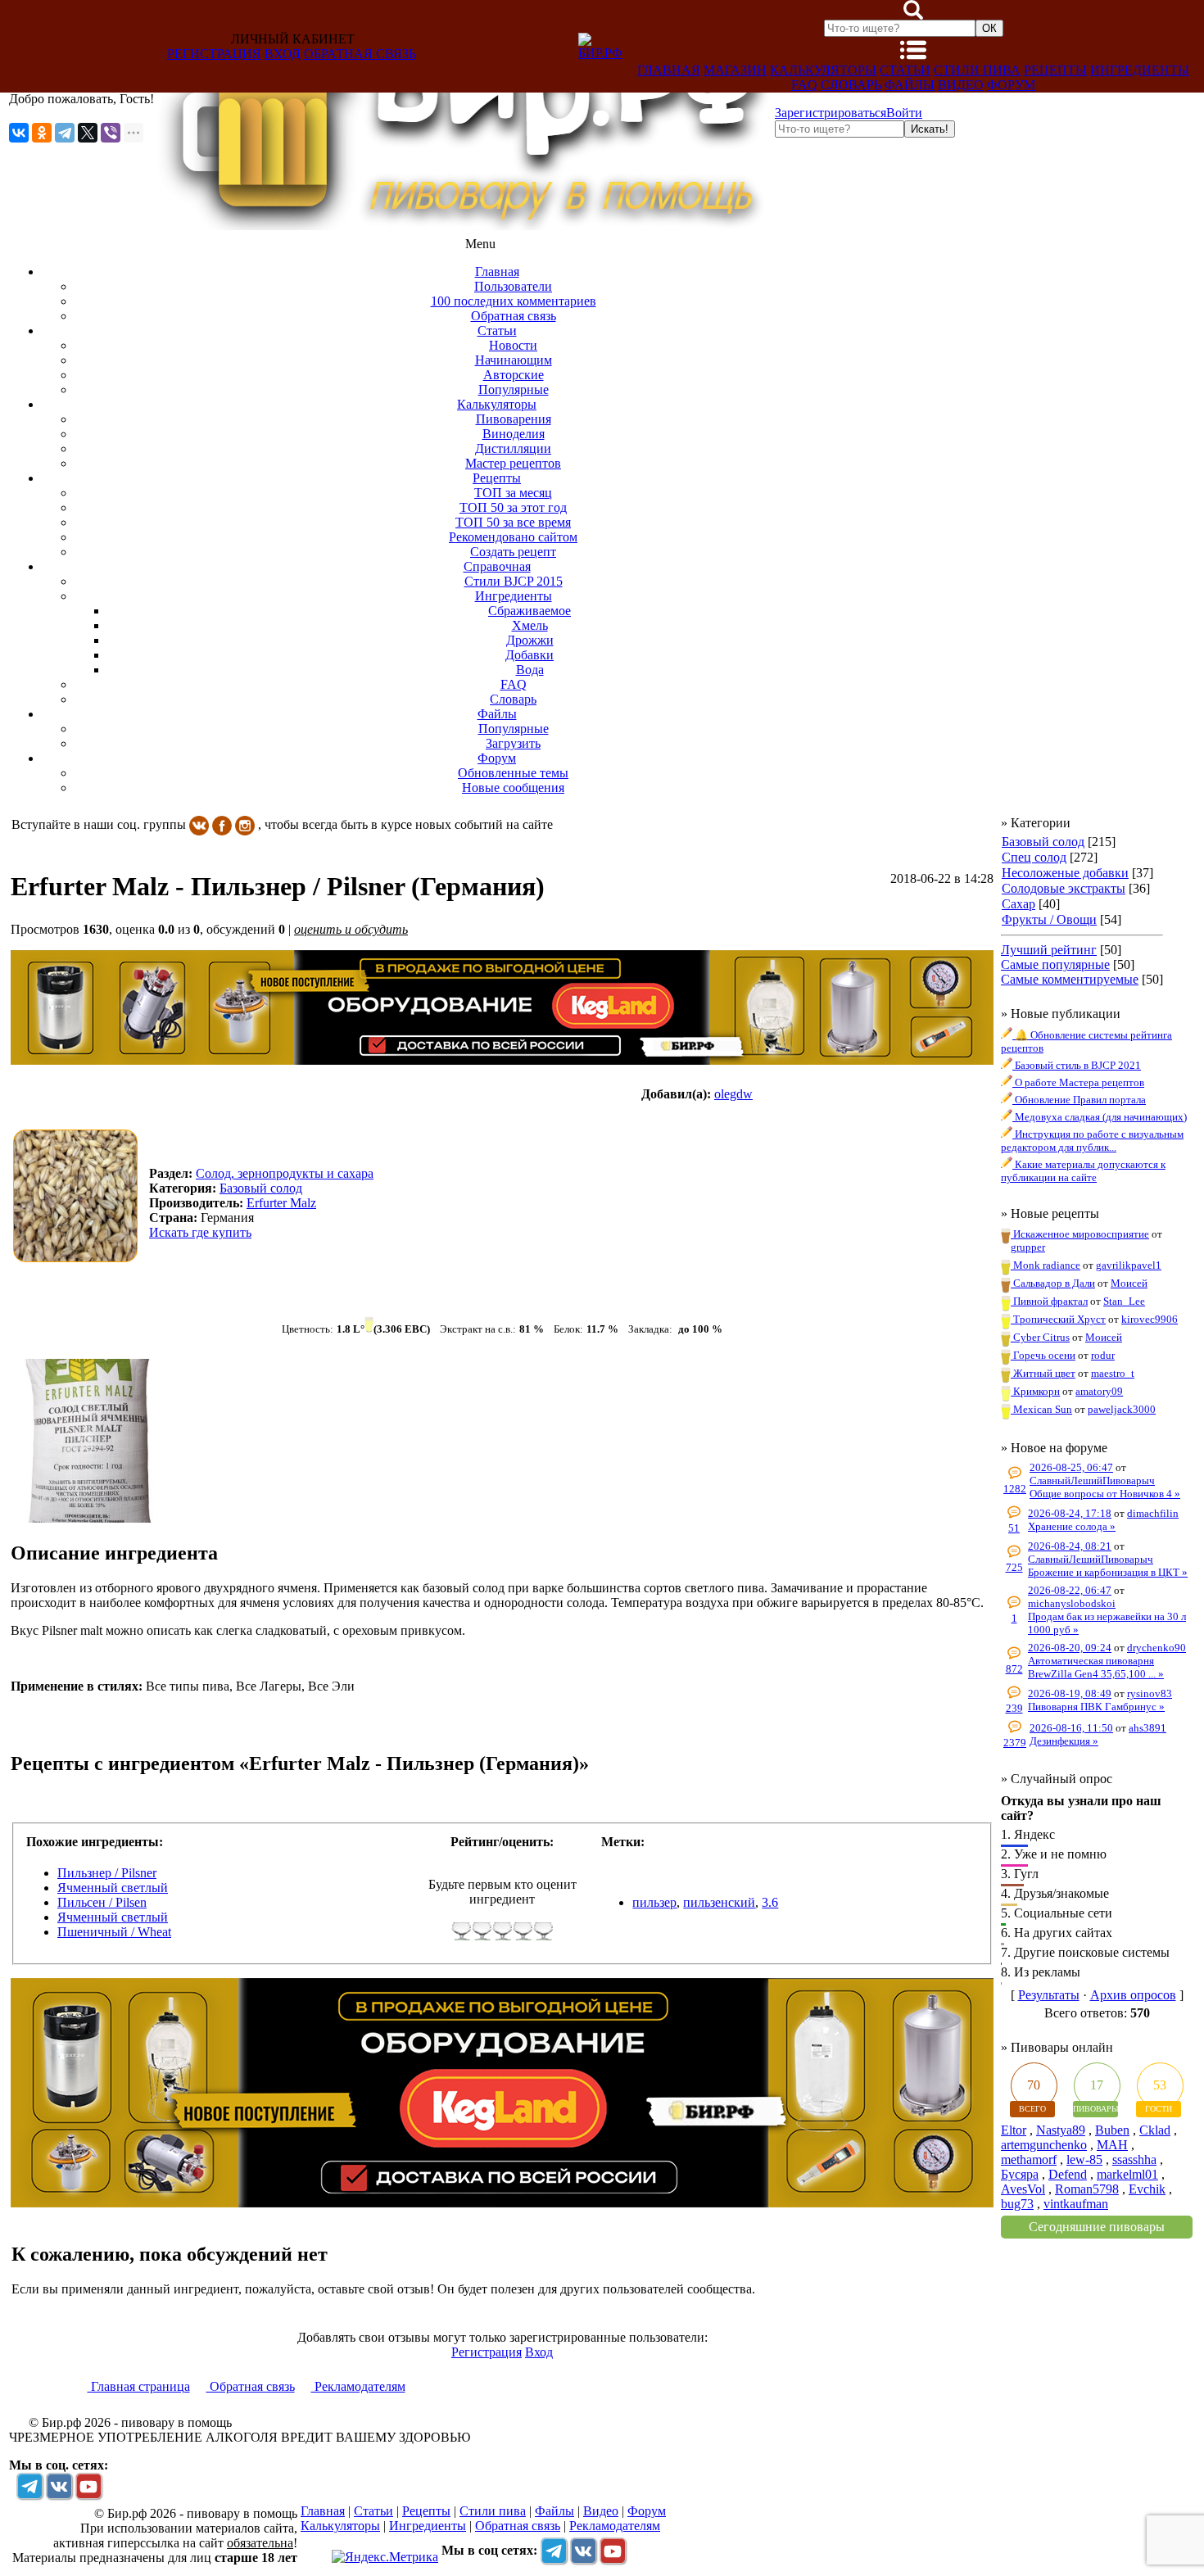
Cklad (1155, 2130)
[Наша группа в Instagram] (245, 824)
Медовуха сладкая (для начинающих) (1100, 1117)
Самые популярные (1055, 964)
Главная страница (139, 2386)
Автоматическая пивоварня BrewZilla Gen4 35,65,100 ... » (1096, 1667)
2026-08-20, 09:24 (1070, 1648)
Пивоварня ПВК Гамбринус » (1096, 1707)
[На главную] (464, 226)
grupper (1028, 1247)
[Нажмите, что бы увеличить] (79, 1196)
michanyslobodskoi (1072, 1603)
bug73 (1017, 2204)
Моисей (1129, 1283)
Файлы (910, 85)
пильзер (654, 1902)
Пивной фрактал (1049, 1301)
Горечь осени (1043, 1355)
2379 (1015, 1743)
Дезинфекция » (1064, 1741)
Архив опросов (1133, 1995)
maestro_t (1113, 1373)
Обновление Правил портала (1079, 1100)
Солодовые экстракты (1064, 888)
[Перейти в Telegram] (29, 2486)
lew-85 (1084, 2159)
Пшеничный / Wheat (114, 1932)
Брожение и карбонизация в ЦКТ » (1108, 1572)
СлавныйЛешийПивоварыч (1092, 1480)
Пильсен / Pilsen (102, 1902)
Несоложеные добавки (1065, 873)
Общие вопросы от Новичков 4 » (1105, 1494)
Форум (1011, 85)
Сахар (1018, 904)
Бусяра (1020, 2174)
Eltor (1014, 2130)
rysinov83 (1150, 1693)
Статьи (905, 70)
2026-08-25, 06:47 (1071, 1467)
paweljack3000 (1122, 1409)
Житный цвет (1043, 1373)
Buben (1112, 2130)
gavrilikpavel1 (1129, 1265)
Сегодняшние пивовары (1097, 2227)
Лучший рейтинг (1049, 950)
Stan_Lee (1124, 1301)
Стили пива (977, 70)
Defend (1068, 2174)
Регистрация (214, 54)
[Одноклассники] (42, 133)
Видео (961, 85)
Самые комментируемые (1070, 979)
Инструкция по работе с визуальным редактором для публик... (1092, 1141)
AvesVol (1023, 2189)
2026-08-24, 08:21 (1070, 1546)
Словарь (851, 85)
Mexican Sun (1041, 1409)
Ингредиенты (1140, 70)
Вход (283, 54)
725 (1014, 1567)
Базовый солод (1043, 842)
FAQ (804, 85)
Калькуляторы (823, 70)
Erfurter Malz (281, 1203)
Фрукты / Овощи (1049, 919)
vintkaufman (1076, 2204)
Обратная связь (360, 54)
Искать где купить (200, 1232)
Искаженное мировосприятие (1080, 1234)
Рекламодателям (358, 2386)
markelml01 (1127, 2174)
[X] (88, 133)
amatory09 (1099, 1391)
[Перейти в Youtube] (88, 2486)
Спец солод (1034, 857)
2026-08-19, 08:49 (1070, 1693)
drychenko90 (1156, 1648)
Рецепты (1055, 70)
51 (1014, 1528)
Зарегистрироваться (831, 113)
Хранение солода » (1072, 1526)
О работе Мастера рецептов (1078, 1082)
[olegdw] (697, 1204)
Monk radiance (1046, 1265)
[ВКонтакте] (19, 133)
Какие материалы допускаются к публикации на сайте (1083, 1171)
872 (1014, 1669)
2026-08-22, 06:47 (1070, 1590)
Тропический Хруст (1058, 1319)
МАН (1112, 2145)
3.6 (770, 1902)
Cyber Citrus (1040, 1337)
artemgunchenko (1044, 2145)
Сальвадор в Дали (1053, 1283)
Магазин (735, 70)
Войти (904, 113)
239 (1014, 1708)
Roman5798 (1087, 2189)
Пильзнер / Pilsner (107, 1873)
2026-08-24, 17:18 (1070, 1513)
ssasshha (1134, 2159)
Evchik (1147, 2189)
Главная (669, 70)
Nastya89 (1061, 2130)
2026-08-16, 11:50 (1071, 1728)
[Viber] (111, 133)
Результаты (1049, 1995)
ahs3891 (1147, 1728)
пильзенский (719, 1902)
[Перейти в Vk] (59, 2486)
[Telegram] (65, 133)
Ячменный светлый (113, 1888)
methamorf (1029, 2159)
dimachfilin (1153, 1513)
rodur (1103, 1355)
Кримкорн (1035, 1391)
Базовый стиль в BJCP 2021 (1077, 1065)
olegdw (733, 1094)
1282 (1015, 1489)
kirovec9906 (1150, 1319)
